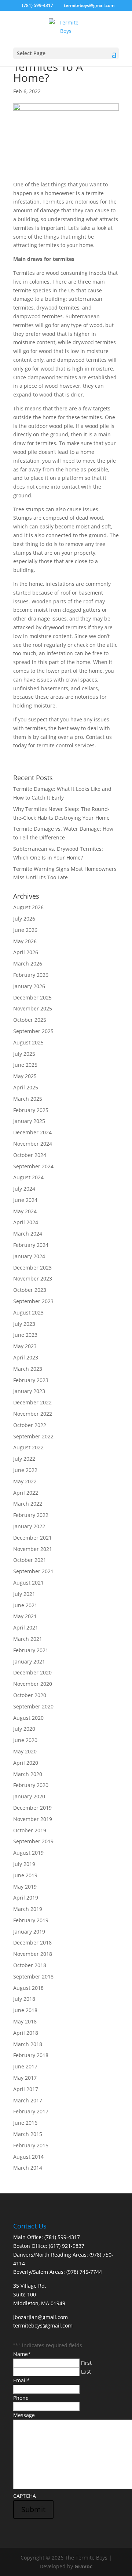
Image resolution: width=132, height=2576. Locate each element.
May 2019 (25, 1887)
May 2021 (25, 1616)
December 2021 (32, 1538)
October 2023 (30, 1290)
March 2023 (28, 1369)
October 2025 (30, 1020)
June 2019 (25, 1875)
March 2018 (28, 2044)
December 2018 (32, 1943)
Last (86, 2372)
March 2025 (28, 1099)
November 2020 (33, 1684)
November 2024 (33, 1144)
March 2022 (28, 1504)
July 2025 (24, 1054)
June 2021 (25, 1605)
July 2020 (24, 1729)
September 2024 (33, 1166)
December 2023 (32, 1268)
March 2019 (28, 1909)
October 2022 (30, 1425)
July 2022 (24, 1459)
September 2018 (33, 1976)
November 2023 (33, 1278)
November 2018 (33, 1954)
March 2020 (28, 1774)
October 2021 (30, 1560)
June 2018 (25, 2010)
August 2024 (28, 1177)
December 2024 (32, 1132)
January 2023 (29, 1391)
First (86, 2363)
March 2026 (28, 963)
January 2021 (29, 1661)
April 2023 (26, 1357)
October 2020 (30, 1695)
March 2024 (28, 1234)
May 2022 (25, 1481)
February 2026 (31, 975)
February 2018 (31, 2055)
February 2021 (31, 1650)
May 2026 (25, 941)
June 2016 (25, 2123)
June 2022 (25, 1470)
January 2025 (29, 1121)
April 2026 (26, 952)
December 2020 (32, 1672)
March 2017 (28, 2100)
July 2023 (24, 1324)
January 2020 (29, 1796)
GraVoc (83, 2566)
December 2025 (32, 997)
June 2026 (25, 930)
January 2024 (29, 1256)
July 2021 (24, 1594)
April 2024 (26, 1222)
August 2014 (28, 2157)
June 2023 (25, 1335)
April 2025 (26, 1087)
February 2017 (31, 2111)
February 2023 (31, 1380)
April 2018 (26, 2033)
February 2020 (31, 1785)
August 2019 (28, 1853)
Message (24, 2415)
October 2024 (30, 1155)
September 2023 (33, 1301)
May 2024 (25, 1211)
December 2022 (32, 1402)
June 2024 (25, 1200)
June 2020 (25, 1740)
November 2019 (33, 1819)
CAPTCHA (25, 2496)
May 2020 (25, 1751)
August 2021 (28, 1583)
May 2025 (25, 1076)
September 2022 (33, 1436)
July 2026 (24, 919)
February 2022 (31, 1515)
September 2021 (33, 1571)
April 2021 (26, 1627)
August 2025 (28, 1042)
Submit (33, 2509)
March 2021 (28, 1639)
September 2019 (33, 1841)
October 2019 (30, 1830)
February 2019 (31, 1920)
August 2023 (28, 1312)
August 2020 (28, 1718)
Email (21, 2380)
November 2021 (33, 1549)
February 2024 (31, 1245)
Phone (21, 2398)
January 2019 (29, 1932)
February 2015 (31, 2145)
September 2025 (33, 1031)
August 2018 (28, 1988)
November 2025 (33, 1008)
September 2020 (33, 1706)
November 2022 (33, 1414)
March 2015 (28, 2134)
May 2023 (25, 1346)
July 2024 (24, 1189)
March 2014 (28, 2168)
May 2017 (25, 2078)
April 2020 (26, 1763)
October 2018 (30, 1965)
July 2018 (24, 1999)
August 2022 (28, 1447)
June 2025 (25, 1065)
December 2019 (32, 1808)
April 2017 (26, 2089)
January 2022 (29, 1526)
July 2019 (24, 1864)
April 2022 (26, 1493)
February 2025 (31, 1110)
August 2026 (28, 907)
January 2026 (29, 986)
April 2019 (26, 1898)
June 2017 (25, 2066)
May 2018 (25, 2021)
